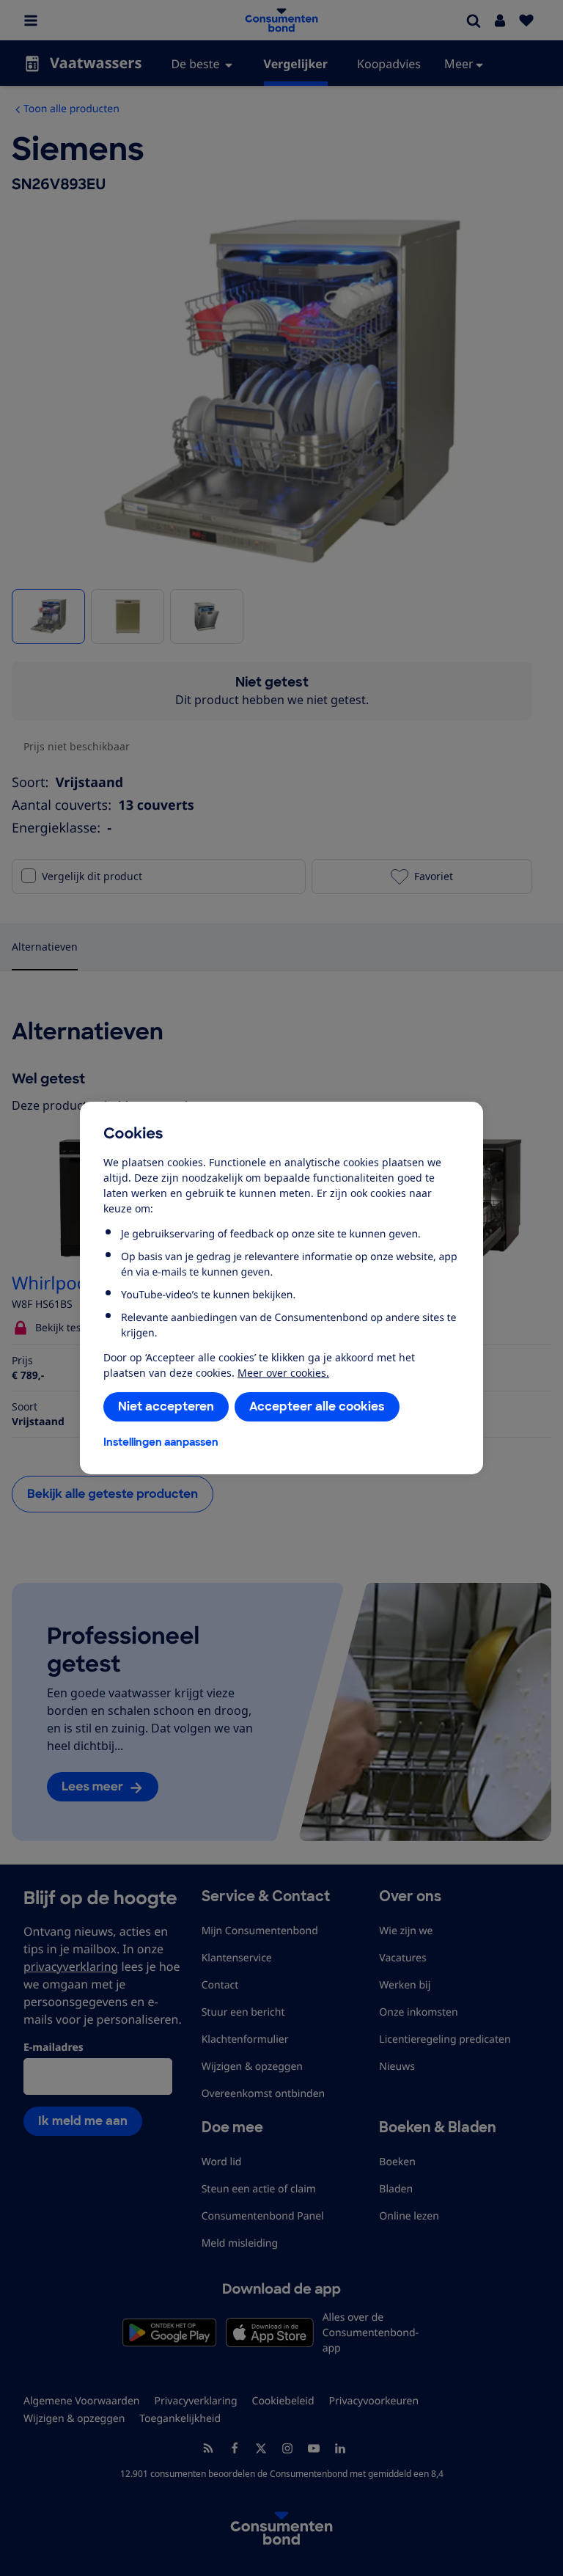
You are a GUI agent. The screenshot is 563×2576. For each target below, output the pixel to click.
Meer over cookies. (283, 1373)
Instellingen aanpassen (161, 1442)
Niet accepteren (166, 1406)
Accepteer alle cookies (317, 1406)
